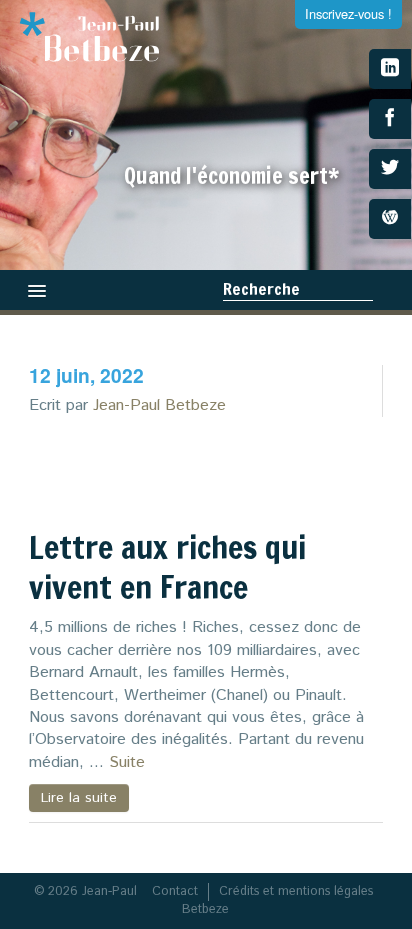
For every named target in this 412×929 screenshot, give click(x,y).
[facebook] (390, 119)
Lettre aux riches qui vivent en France (167, 567)
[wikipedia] (390, 219)
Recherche (261, 289)
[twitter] (390, 169)
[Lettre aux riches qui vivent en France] (312, 477)
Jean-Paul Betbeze (159, 405)
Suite (127, 762)
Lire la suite (79, 798)
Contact (175, 891)
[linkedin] (390, 69)
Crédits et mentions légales (296, 891)
